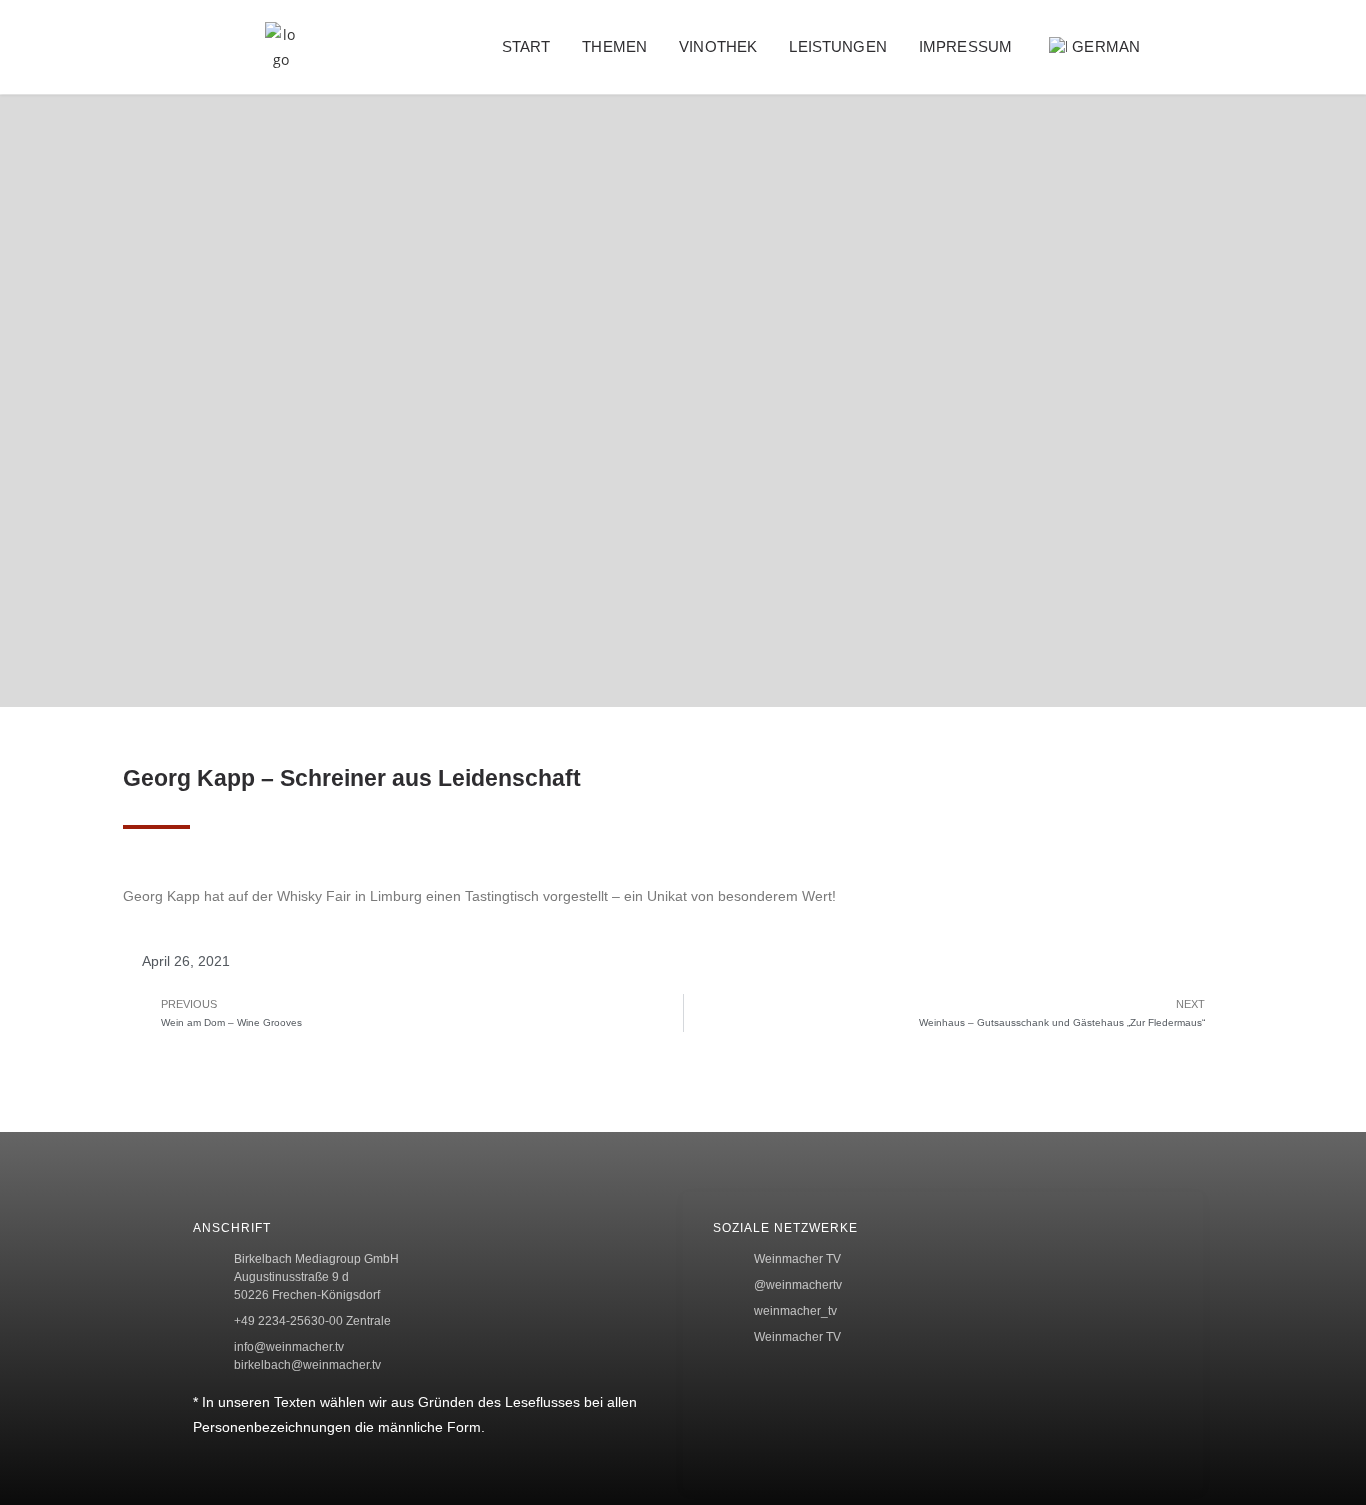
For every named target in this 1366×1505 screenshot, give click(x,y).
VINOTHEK (718, 46)
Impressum (965, 46)
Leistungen (838, 46)
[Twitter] (1323, 431)
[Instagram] (1323, 496)
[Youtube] (1323, 562)
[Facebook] (1323, 366)
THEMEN (614, 46)
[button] (1207, 47)
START (526, 46)
